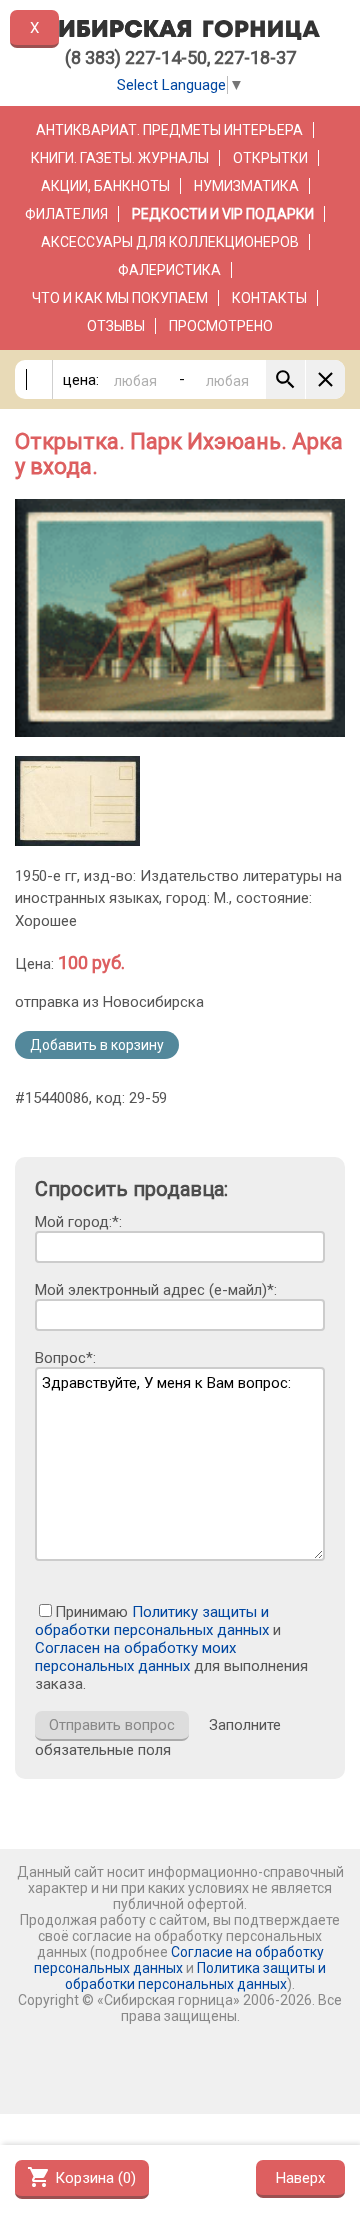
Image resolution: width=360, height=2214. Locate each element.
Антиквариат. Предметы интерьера (169, 130)
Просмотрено (221, 326)
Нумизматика (246, 186)
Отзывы (116, 326)
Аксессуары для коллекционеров (170, 242)
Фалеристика (169, 270)
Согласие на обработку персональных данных (179, 1960)
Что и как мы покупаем (120, 298)
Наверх (300, 2178)
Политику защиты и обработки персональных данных (152, 1621)
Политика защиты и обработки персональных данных (195, 1976)
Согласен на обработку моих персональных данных (135, 1657)
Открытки (270, 158)
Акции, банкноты (105, 186)
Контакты (269, 298)
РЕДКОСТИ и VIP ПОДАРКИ (223, 214)
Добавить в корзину (97, 1045)
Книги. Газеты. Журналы (120, 158)
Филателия (66, 214)
